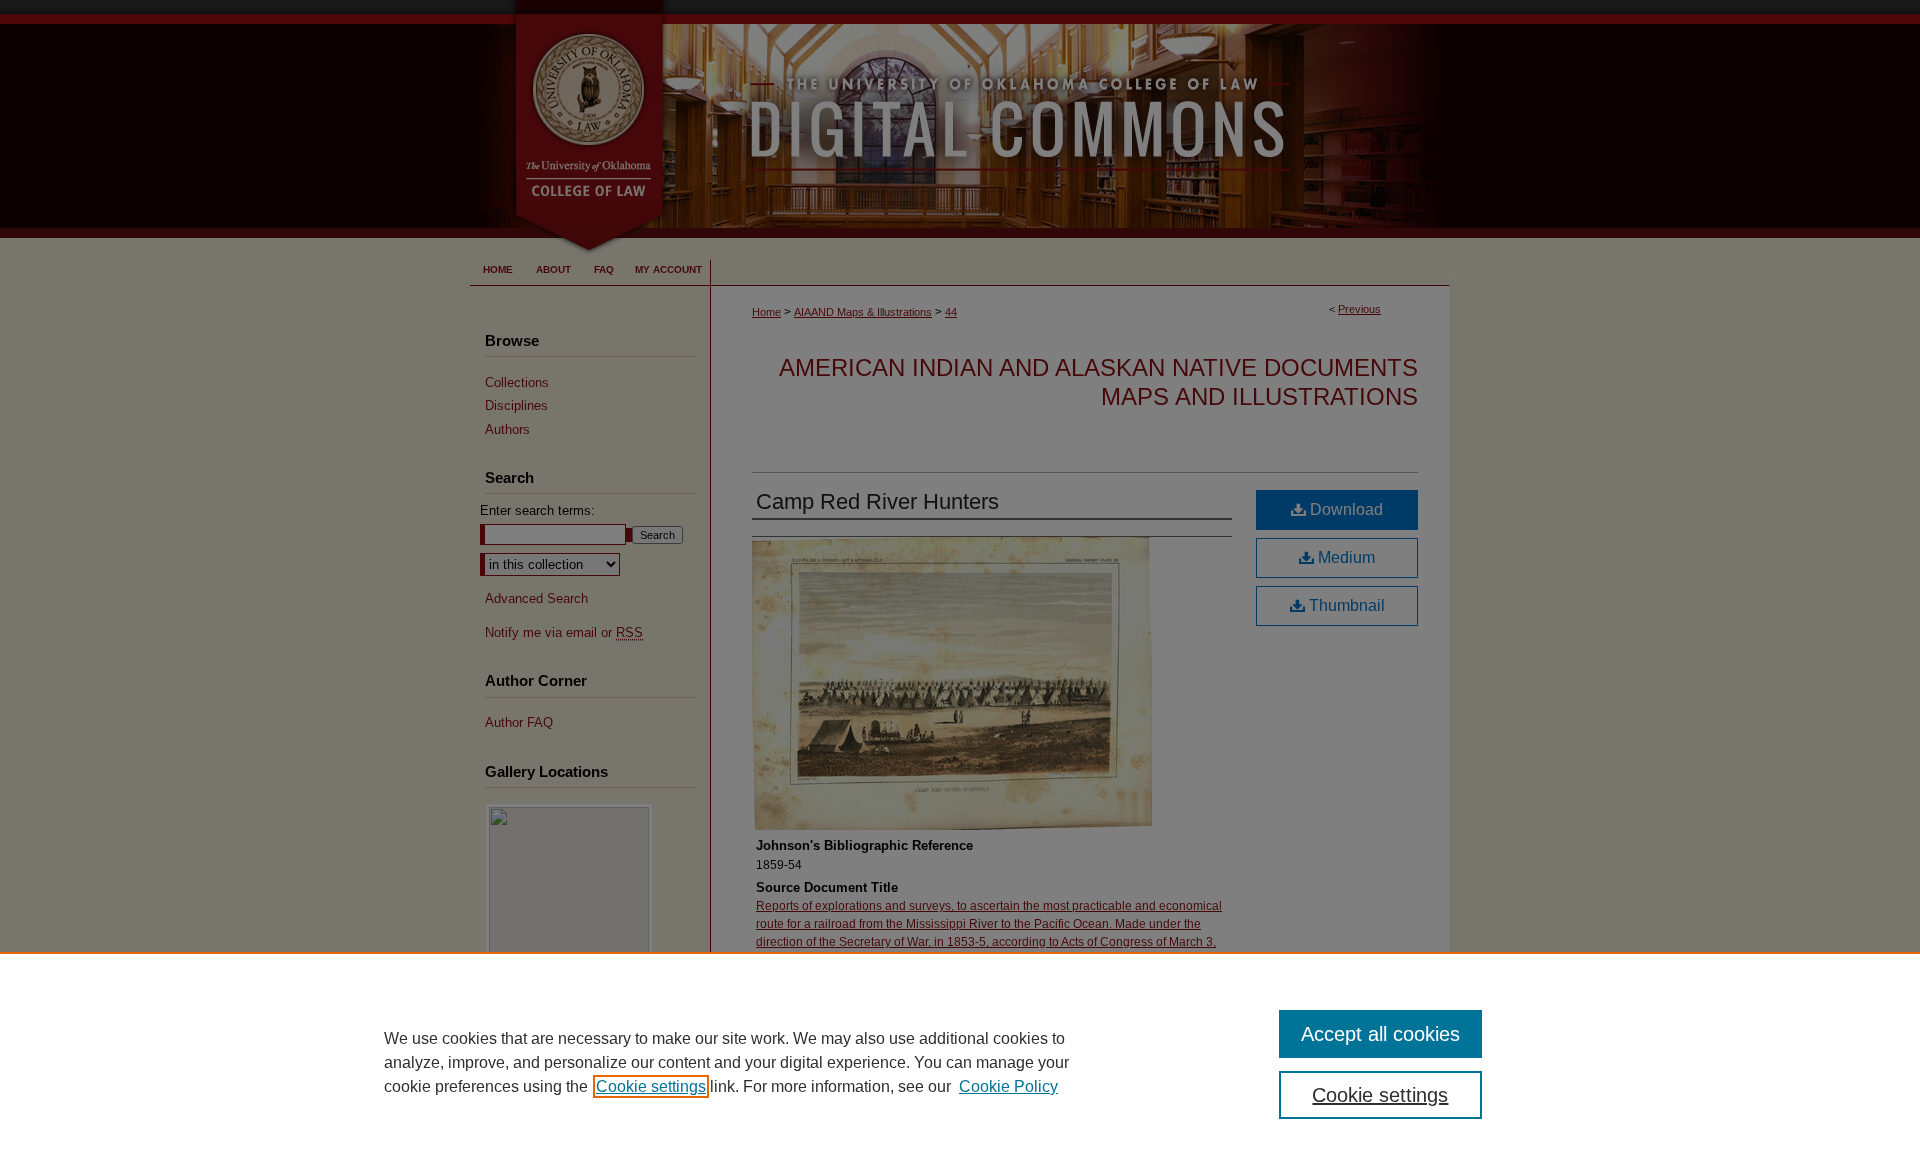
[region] (960, 1062)
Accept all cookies (1380, 1034)
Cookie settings (651, 1086)
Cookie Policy (1008, 1086)
